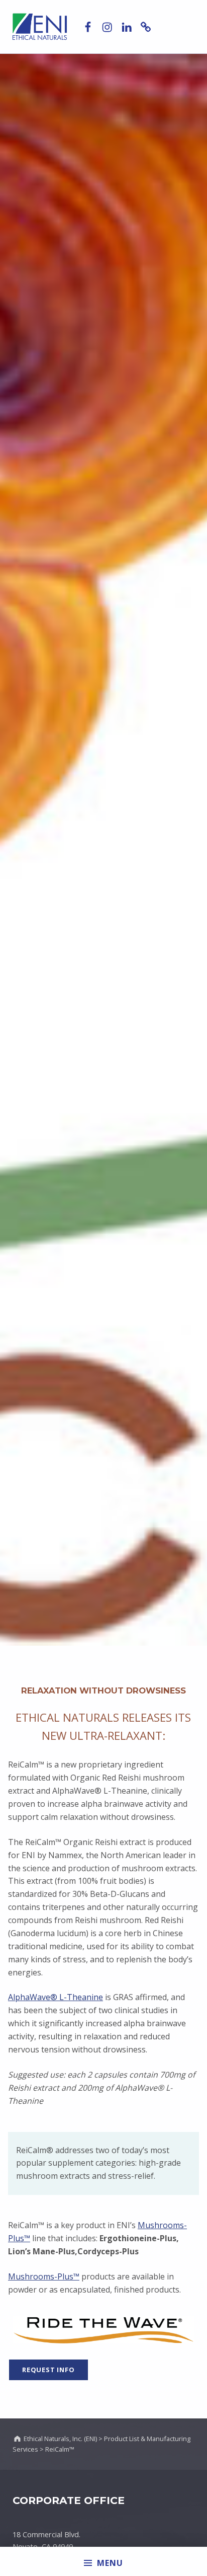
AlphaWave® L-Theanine (56, 1997)
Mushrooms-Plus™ (44, 2276)
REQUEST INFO (48, 2370)
